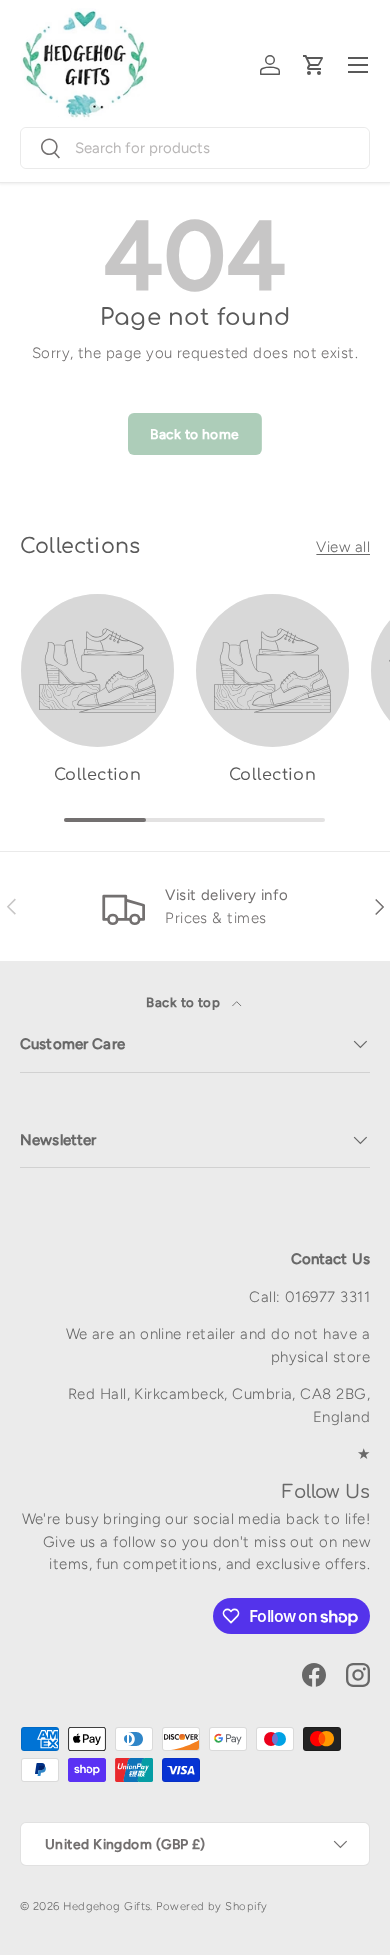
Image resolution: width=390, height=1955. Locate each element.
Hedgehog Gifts (106, 1906)
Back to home (194, 434)
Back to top (184, 1002)
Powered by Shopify (211, 1906)
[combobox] (195, 148)
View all (343, 547)
